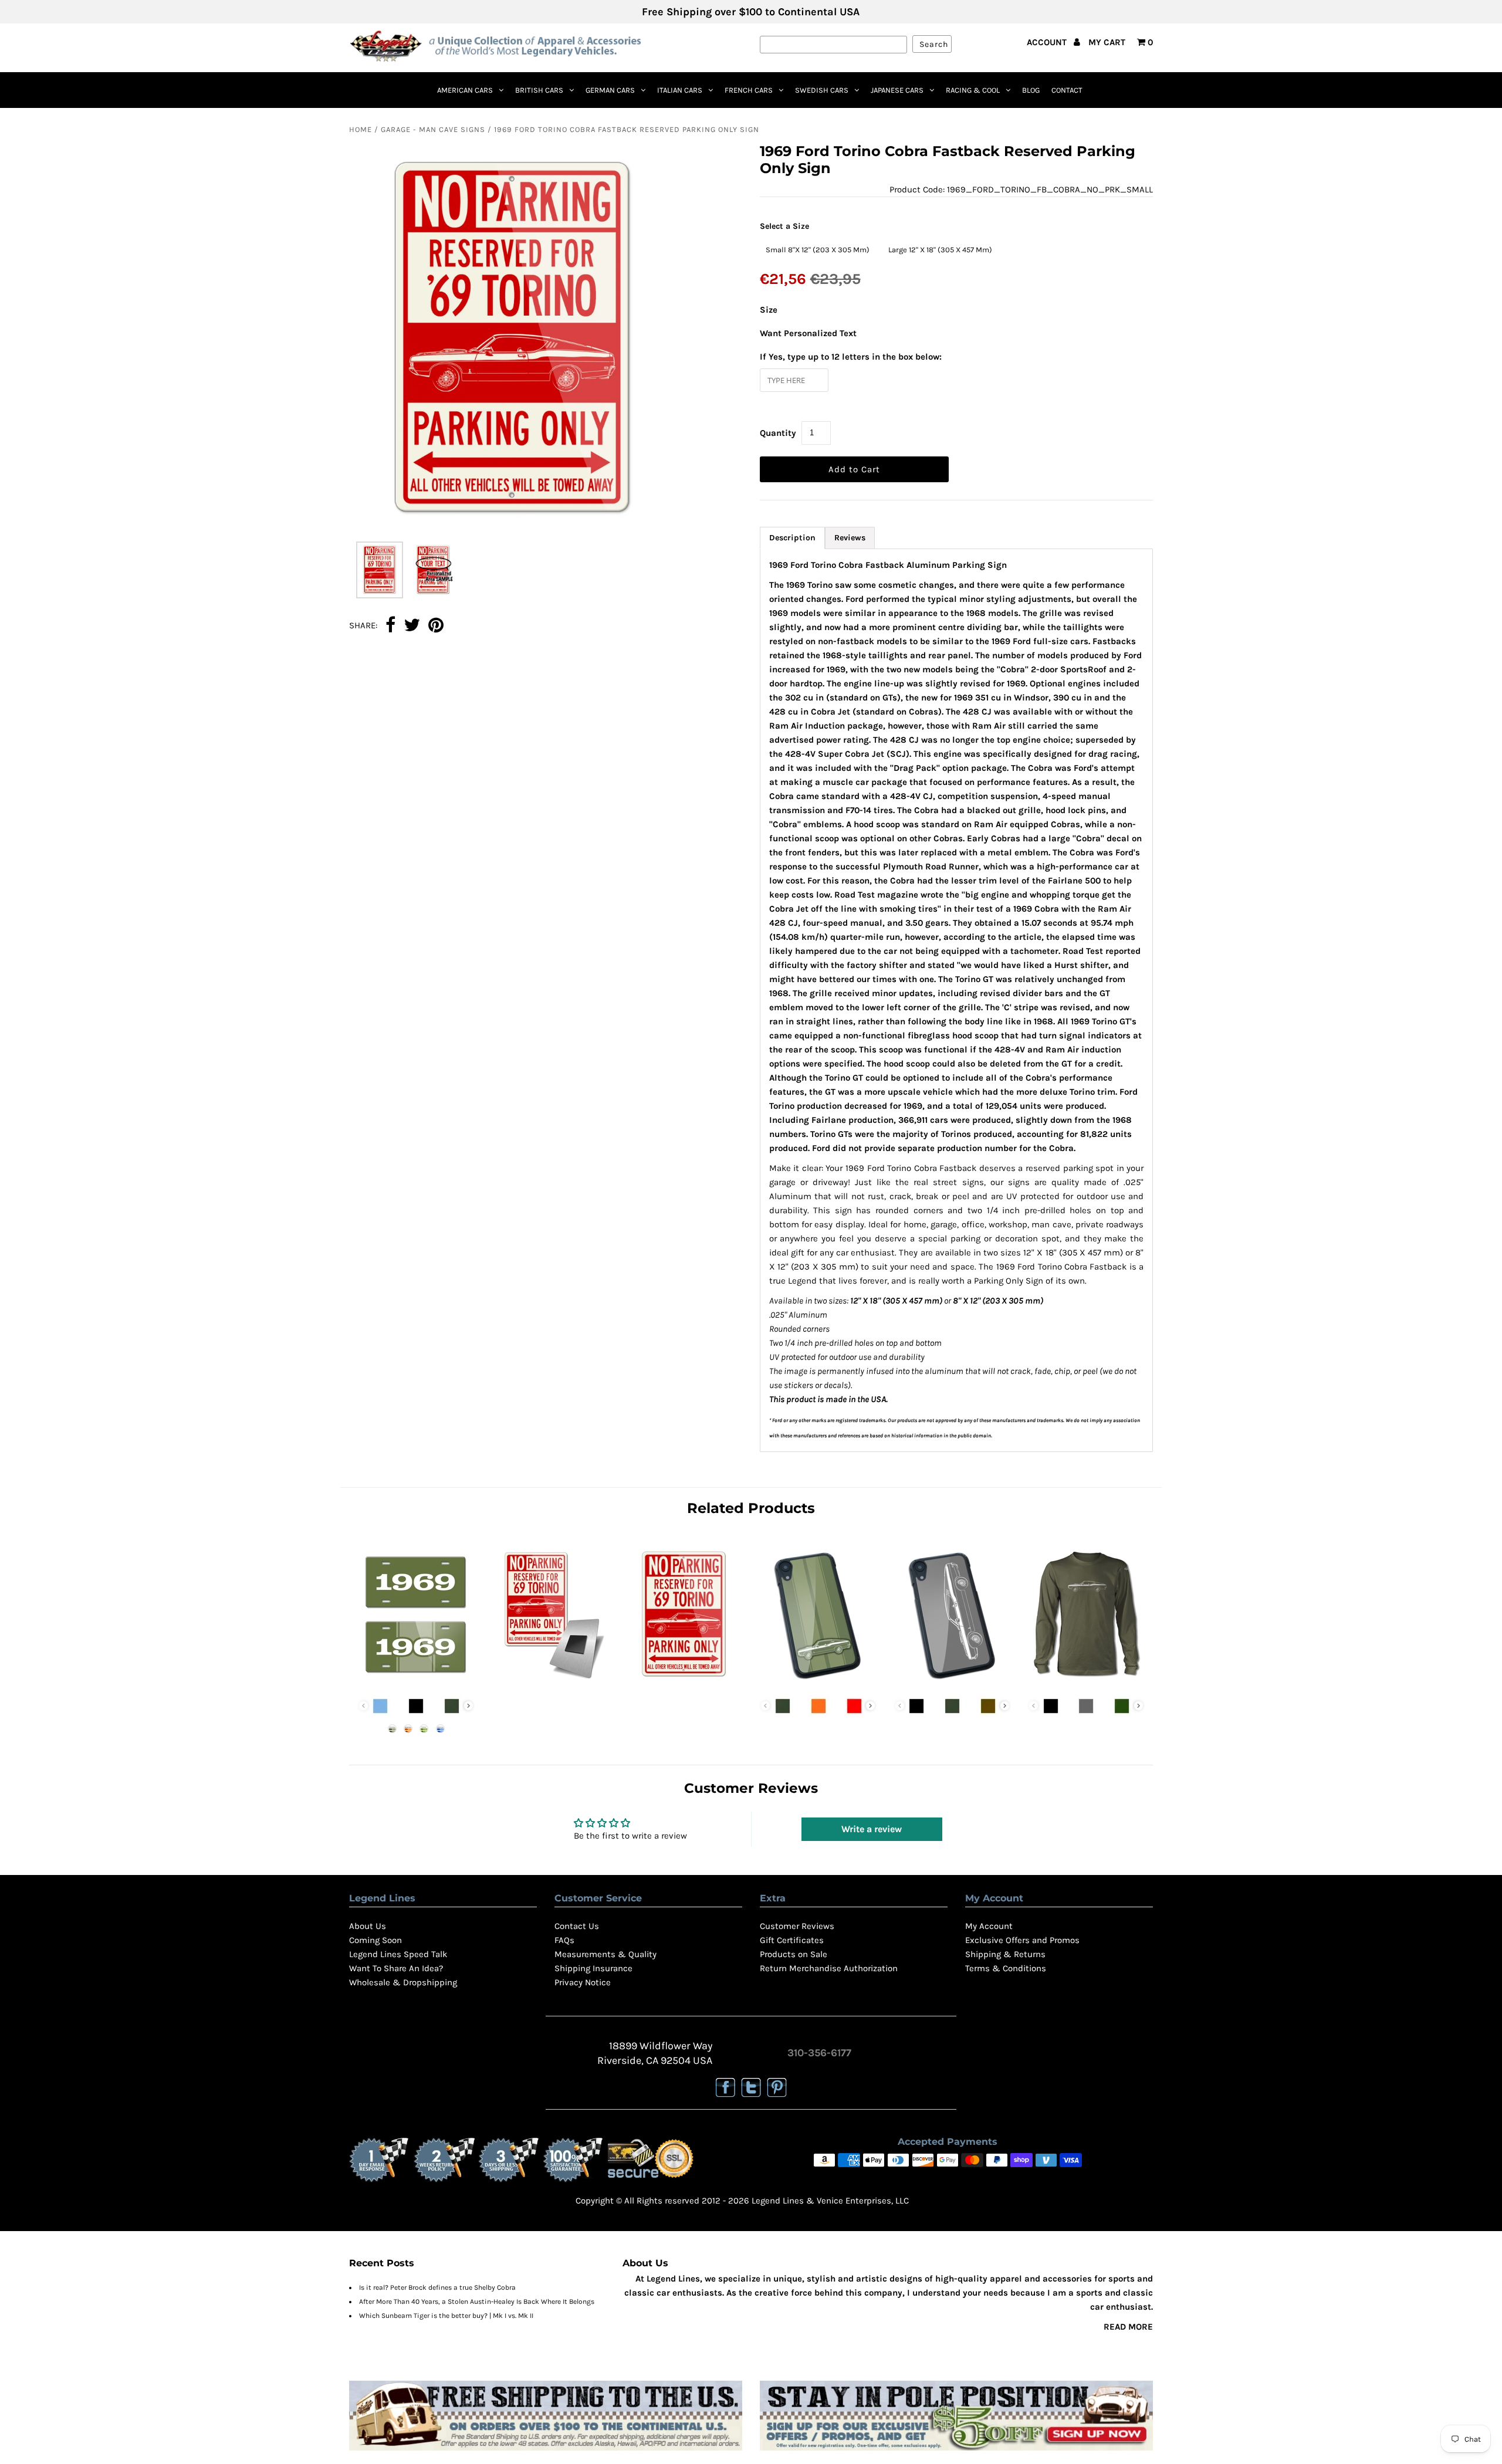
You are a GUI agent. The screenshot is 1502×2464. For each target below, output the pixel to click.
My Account (989, 1926)
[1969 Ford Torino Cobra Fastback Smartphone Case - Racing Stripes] (818, 1683)
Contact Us (577, 1926)
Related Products (751, 1508)
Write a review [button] (872, 1829)
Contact (1067, 90)
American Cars (465, 90)
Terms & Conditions (1006, 1968)
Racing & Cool (973, 90)
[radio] (818, 250)
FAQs (564, 1940)
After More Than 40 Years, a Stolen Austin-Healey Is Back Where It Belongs (477, 2301)
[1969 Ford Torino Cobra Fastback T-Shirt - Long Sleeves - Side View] (1086, 1683)
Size (769, 310)
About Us (368, 1926)
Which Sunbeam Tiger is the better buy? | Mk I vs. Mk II (446, 2316)
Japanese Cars (897, 90)
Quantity (778, 433)
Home (361, 129)
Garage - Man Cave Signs (433, 129)
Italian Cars (680, 90)
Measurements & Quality (605, 1954)
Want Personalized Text (808, 333)
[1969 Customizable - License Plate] (416, 1683)
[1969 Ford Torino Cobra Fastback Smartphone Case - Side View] (952, 1683)
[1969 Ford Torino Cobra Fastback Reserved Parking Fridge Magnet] (550, 1683)
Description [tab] (792, 538)
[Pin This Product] (436, 626)
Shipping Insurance (593, 1968)
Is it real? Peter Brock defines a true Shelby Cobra (437, 2287)
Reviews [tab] (850, 538)
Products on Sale (794, 1954)
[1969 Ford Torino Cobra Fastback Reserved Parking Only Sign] (684, 1683)
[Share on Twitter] (412, 626)
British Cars (539, 90)
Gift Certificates (792, 1940)
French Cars (749, 90)
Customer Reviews (797, 1926)
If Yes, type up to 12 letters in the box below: (851, 357)
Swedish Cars (822, 90)
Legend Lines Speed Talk (398, 1954)
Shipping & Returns (1005, 1954)
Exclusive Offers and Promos (1022, 1940)
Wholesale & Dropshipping (403, 1982)
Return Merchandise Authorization (829, 1968)
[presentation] (468, 1706)
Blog (1031, 90)
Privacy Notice (583, 1982)
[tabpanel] (957, 1000)
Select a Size (784, 226)
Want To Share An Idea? (396, 1968)
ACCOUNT (1048, 42)
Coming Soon (375, 1940)
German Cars (610, 90)
